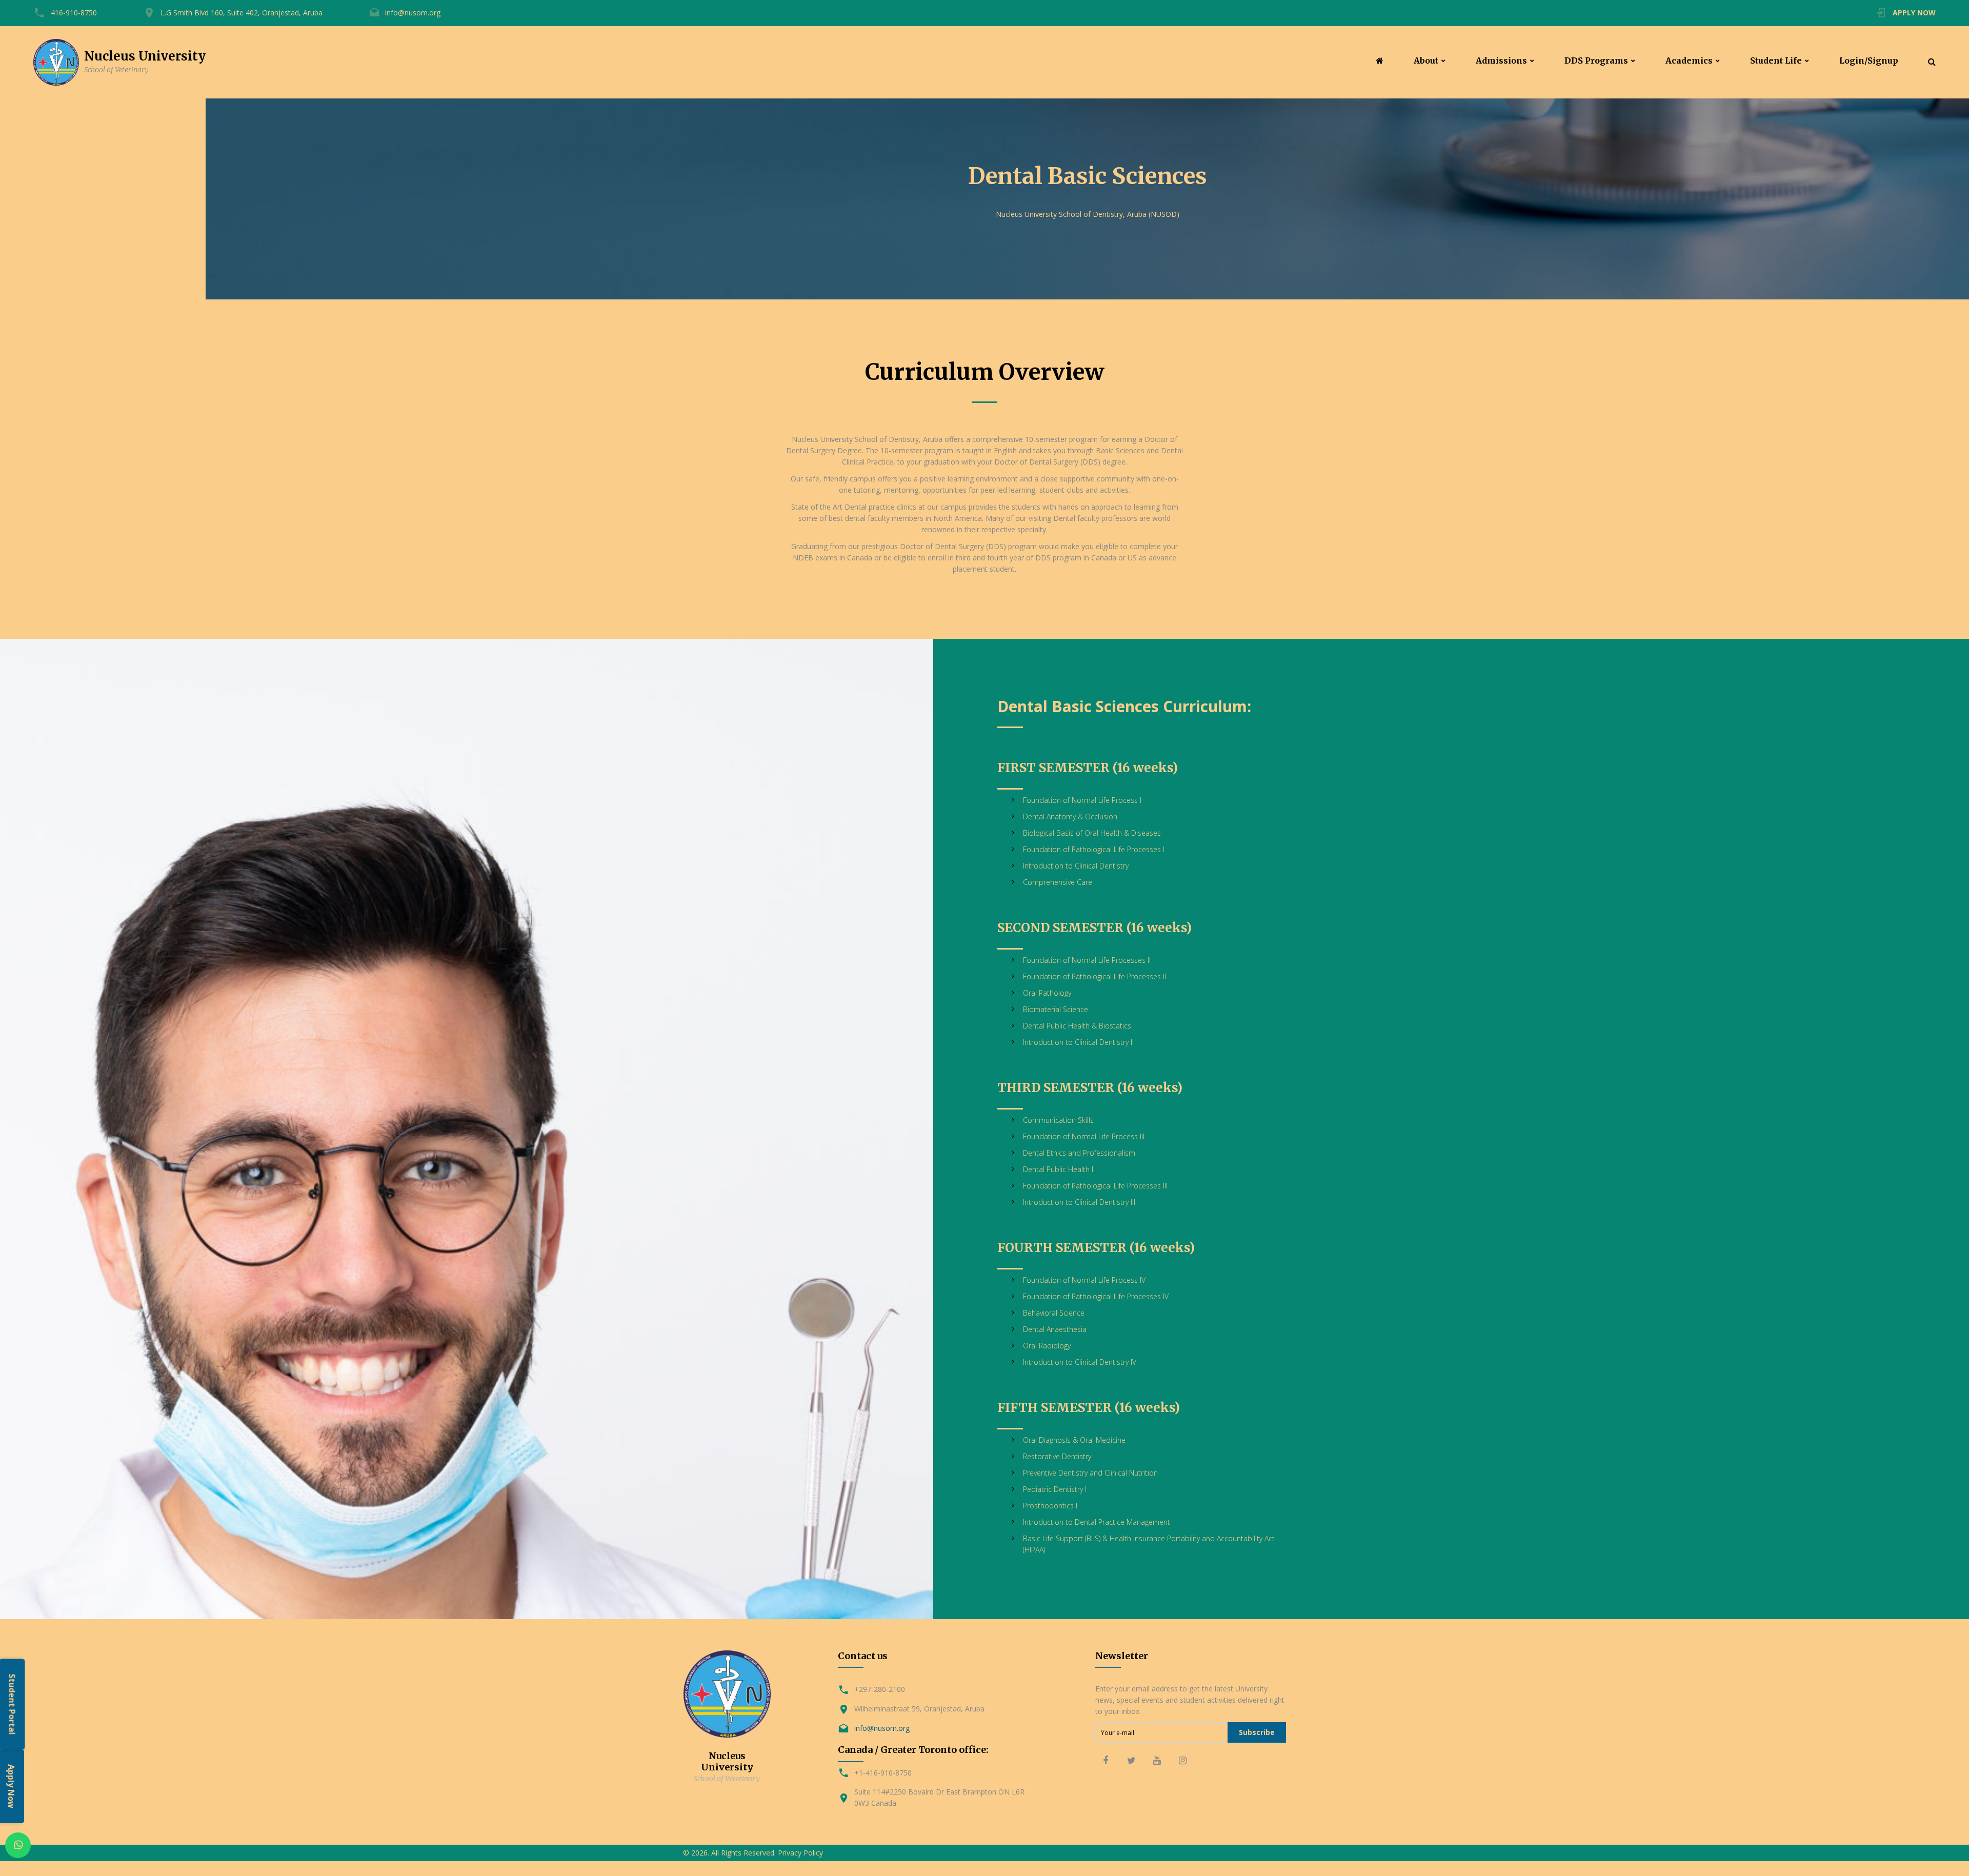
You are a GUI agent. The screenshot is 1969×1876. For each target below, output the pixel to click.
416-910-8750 (74, 13)
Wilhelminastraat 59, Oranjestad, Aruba (919, 1709)
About (1426, 61)
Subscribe (1257, 1732)
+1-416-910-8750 (883, 1773)
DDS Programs (1596, 61)
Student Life (1776, 61)
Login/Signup (1869, 61)
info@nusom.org (413, 13)
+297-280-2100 (880, 1689)
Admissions (1501, 61)
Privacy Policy (800, 1853)
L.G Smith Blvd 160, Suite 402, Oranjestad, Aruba (242, 13)
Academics (1689, 61)
